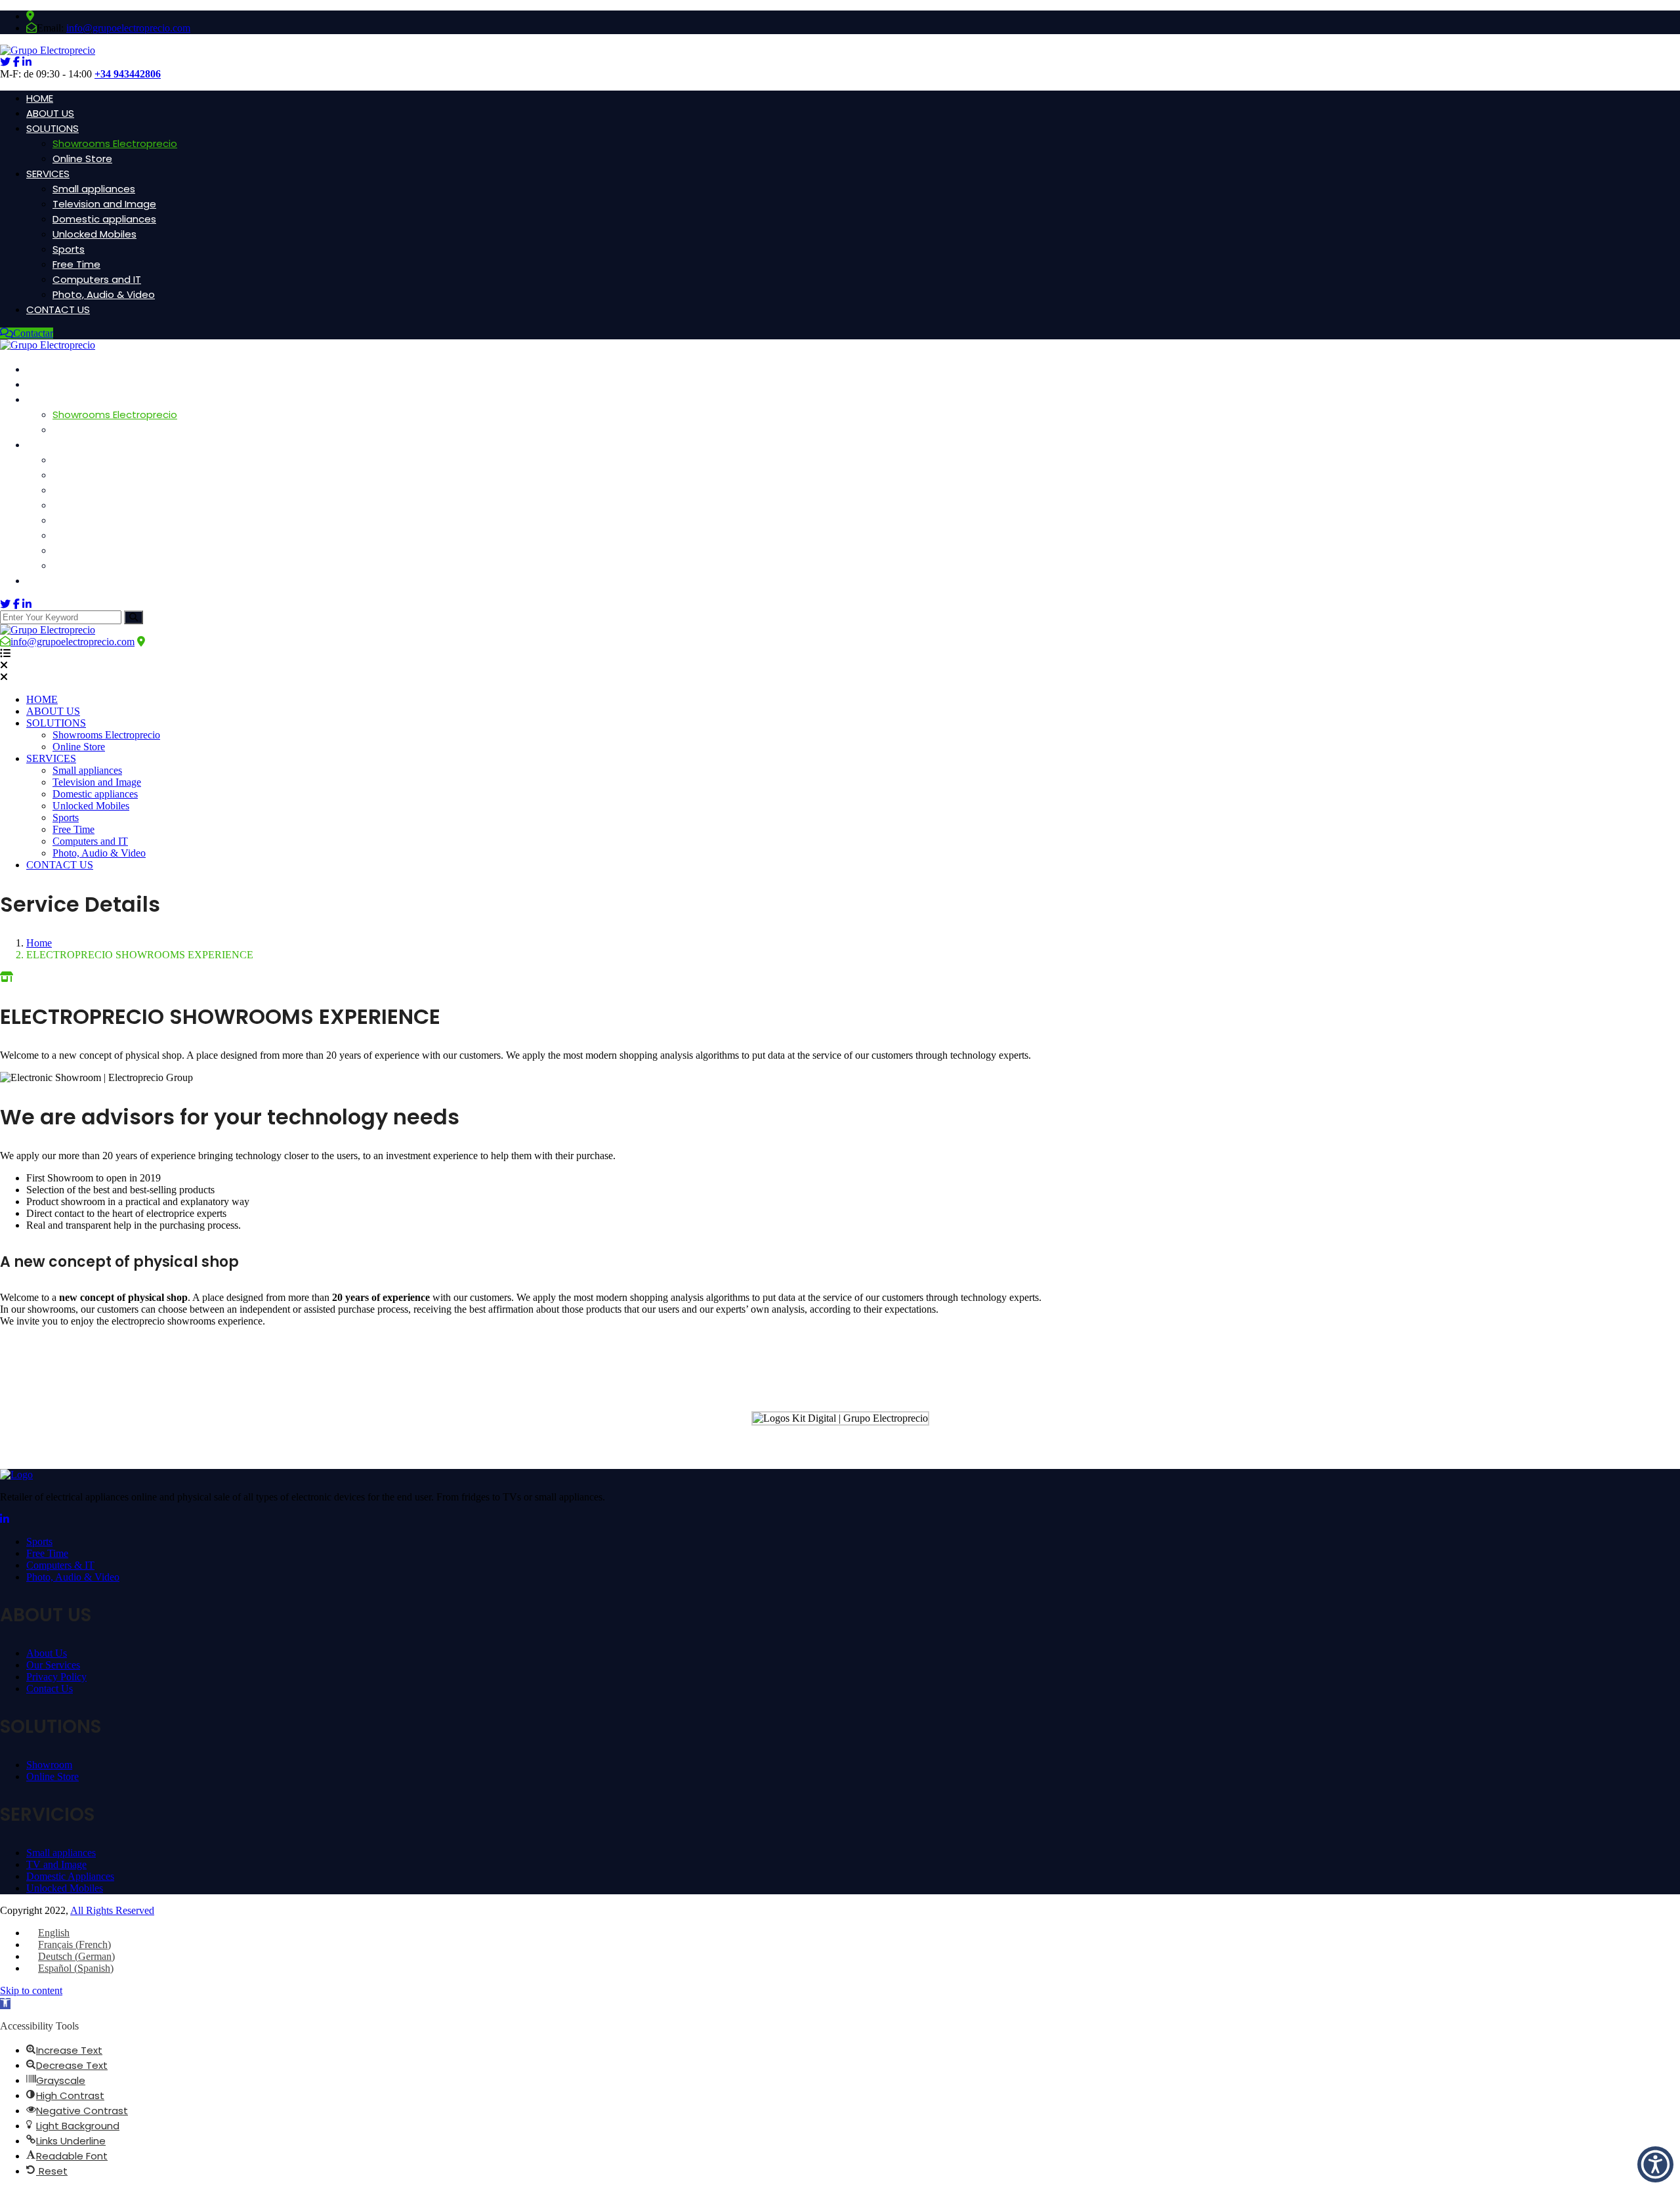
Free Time (76, 264)
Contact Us (50, 1689)
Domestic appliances (104, 219)
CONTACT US (58, 309)
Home (39, 943)
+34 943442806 (128, 74)
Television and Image (104, 204)
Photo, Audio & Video (104, 294)
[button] (5, 2004)
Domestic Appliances (70, 1876)
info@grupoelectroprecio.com (128, 28)
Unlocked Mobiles (94, 234)
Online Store (82, 159)
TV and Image (56, 1864)
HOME (40, 98)
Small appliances (94, 189)
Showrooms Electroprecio (115, 143)
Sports (69, 249)
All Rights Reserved (112, 1910)
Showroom (49, 1765)
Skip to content (31, 1990)
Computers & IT (60, 1565)
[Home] (48, 630)
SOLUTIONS (52, 128)
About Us (47, 1653)
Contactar (33, 333)
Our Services (53, 1665)
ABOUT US (50, 113)
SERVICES (48, 174)
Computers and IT (97, 279)
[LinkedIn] (5, 1519)
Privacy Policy (56, 1677)
